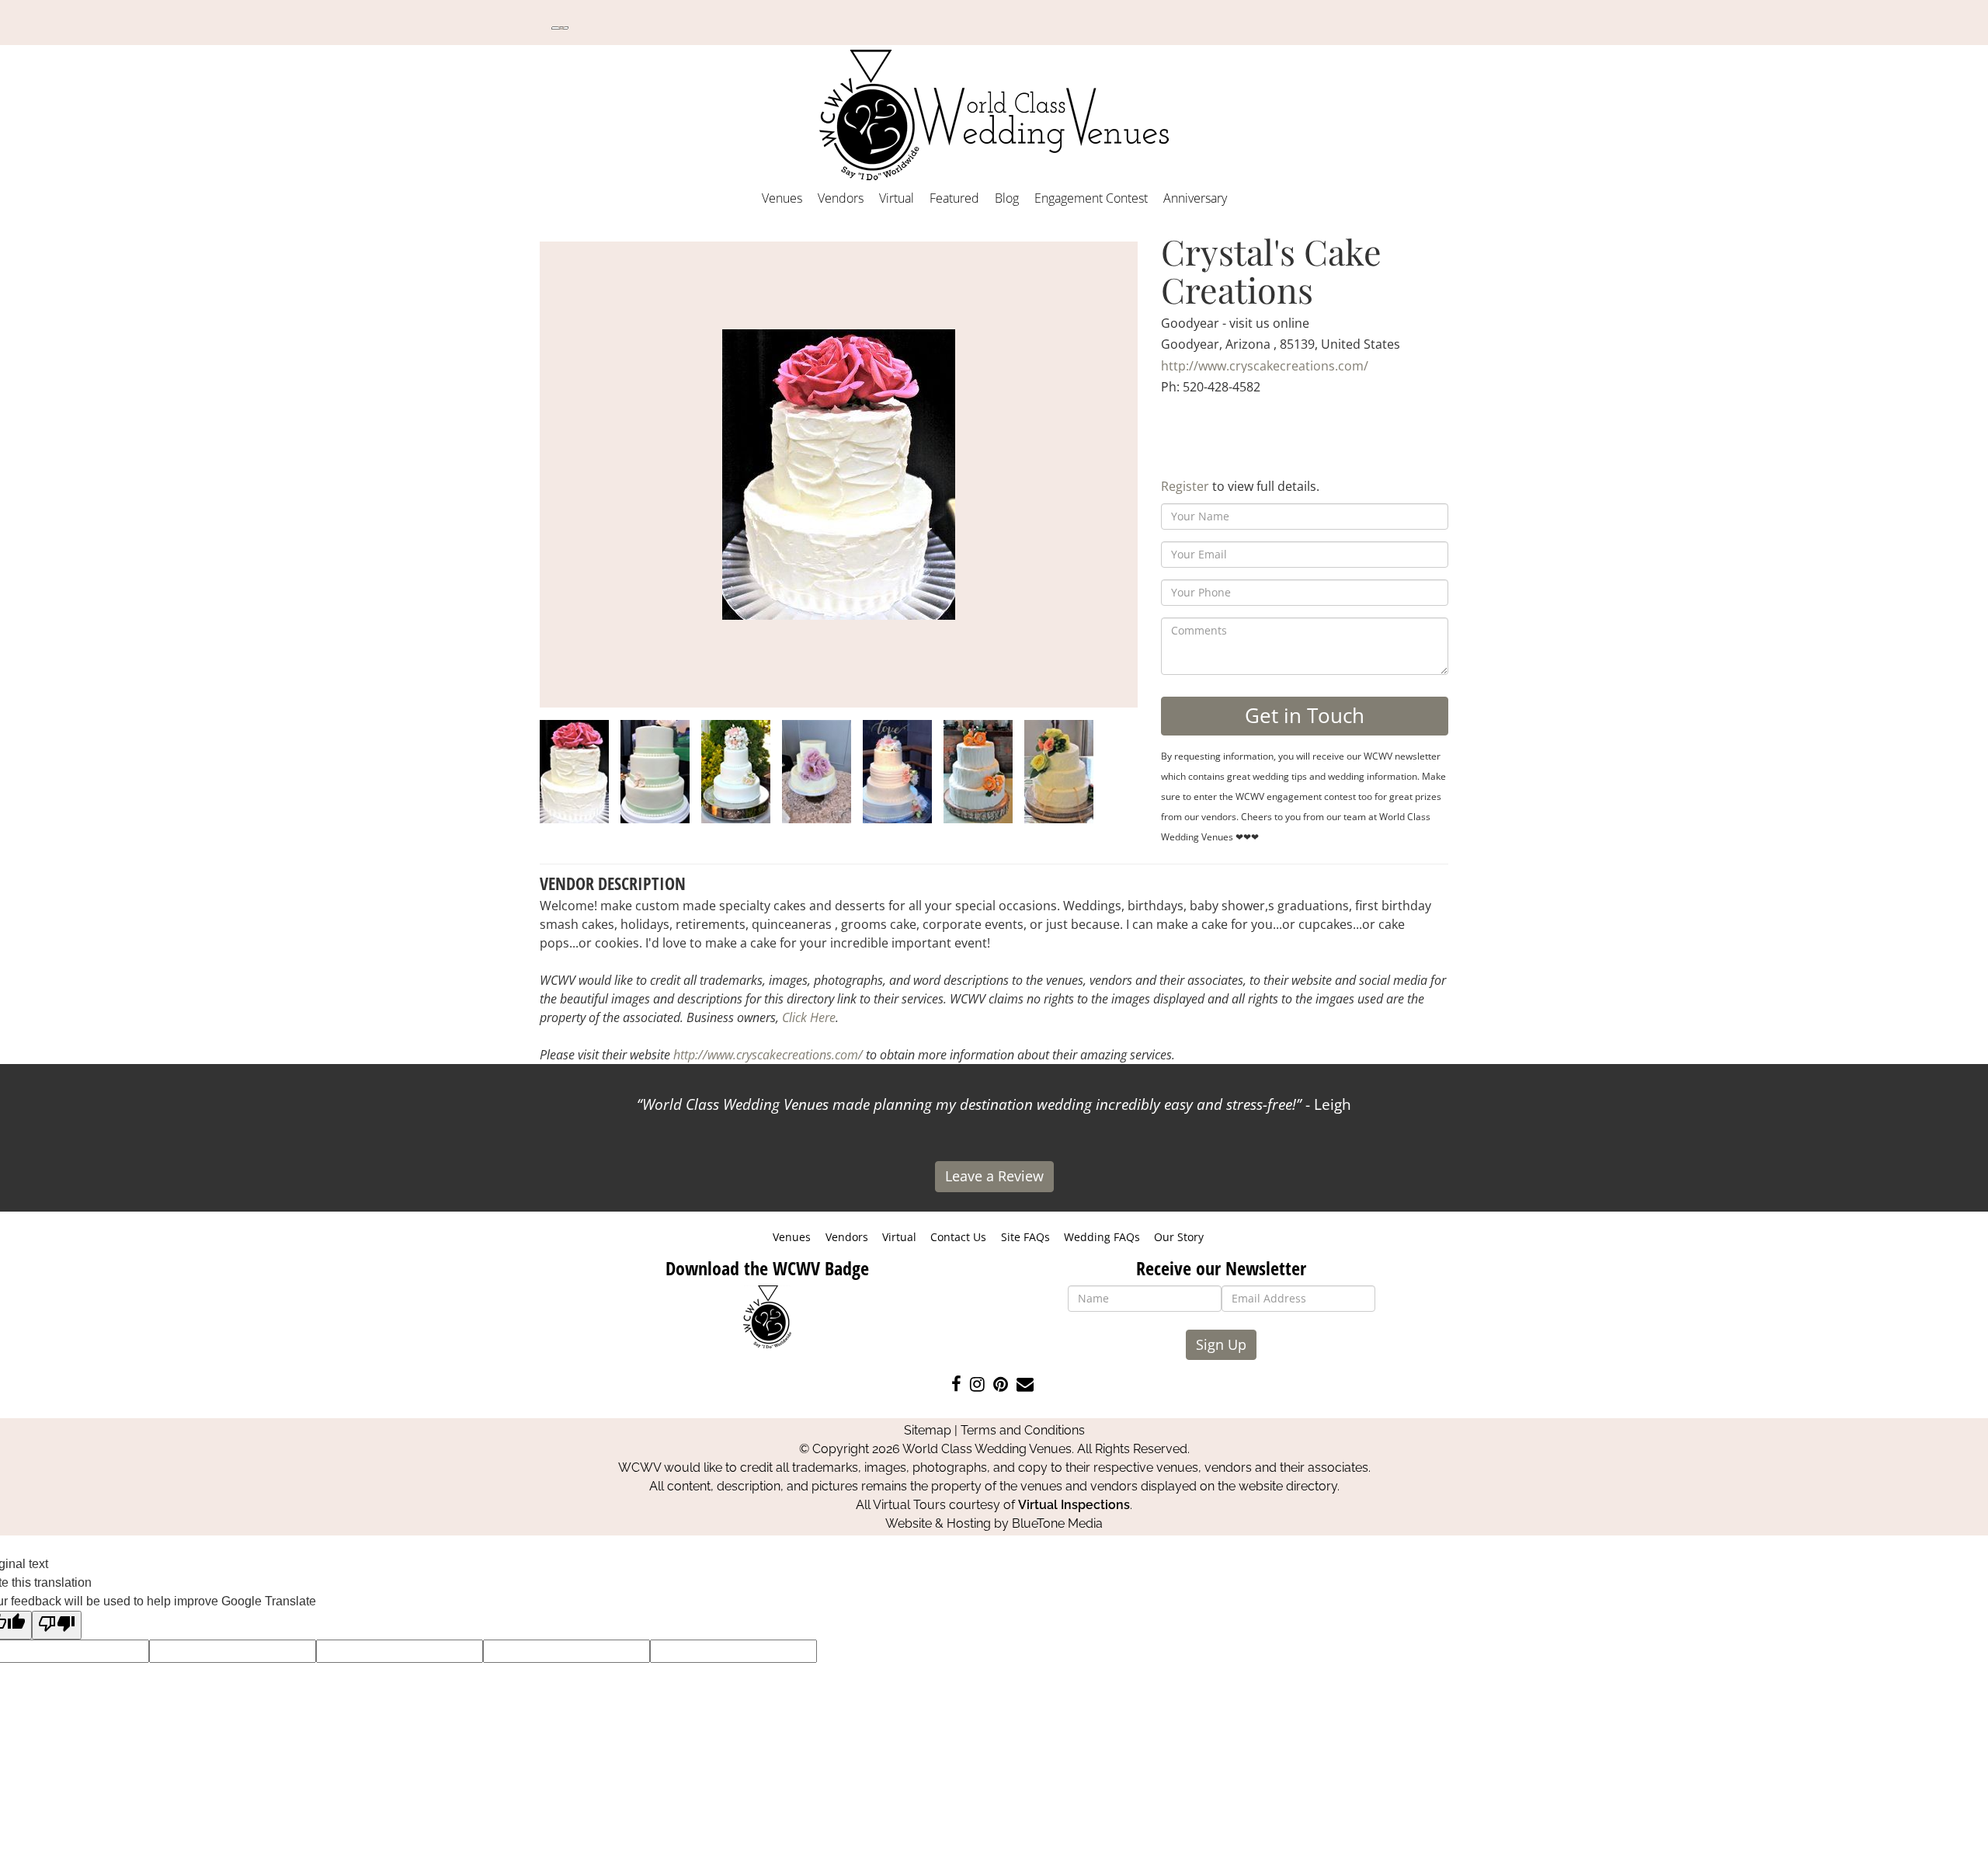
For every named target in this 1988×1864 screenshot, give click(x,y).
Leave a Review (994, 1176)
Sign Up (1221, 1344)
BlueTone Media (1057, 1523)
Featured (954, 198)
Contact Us (958, 1237)
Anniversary (1195, 198)
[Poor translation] (57, 1625)
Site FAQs (1025, 1237)
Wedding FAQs (1102, 1237)
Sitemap (928, 1430)
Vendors (841, 198)
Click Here (809, 1017)
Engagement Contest (1091, 198)
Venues (782, 198)
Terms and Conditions (1023, 1430)
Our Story (1179, 1237)
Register (1185, 486)
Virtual (897, 198)
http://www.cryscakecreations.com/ (1265, 366)
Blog (1007, 198)
